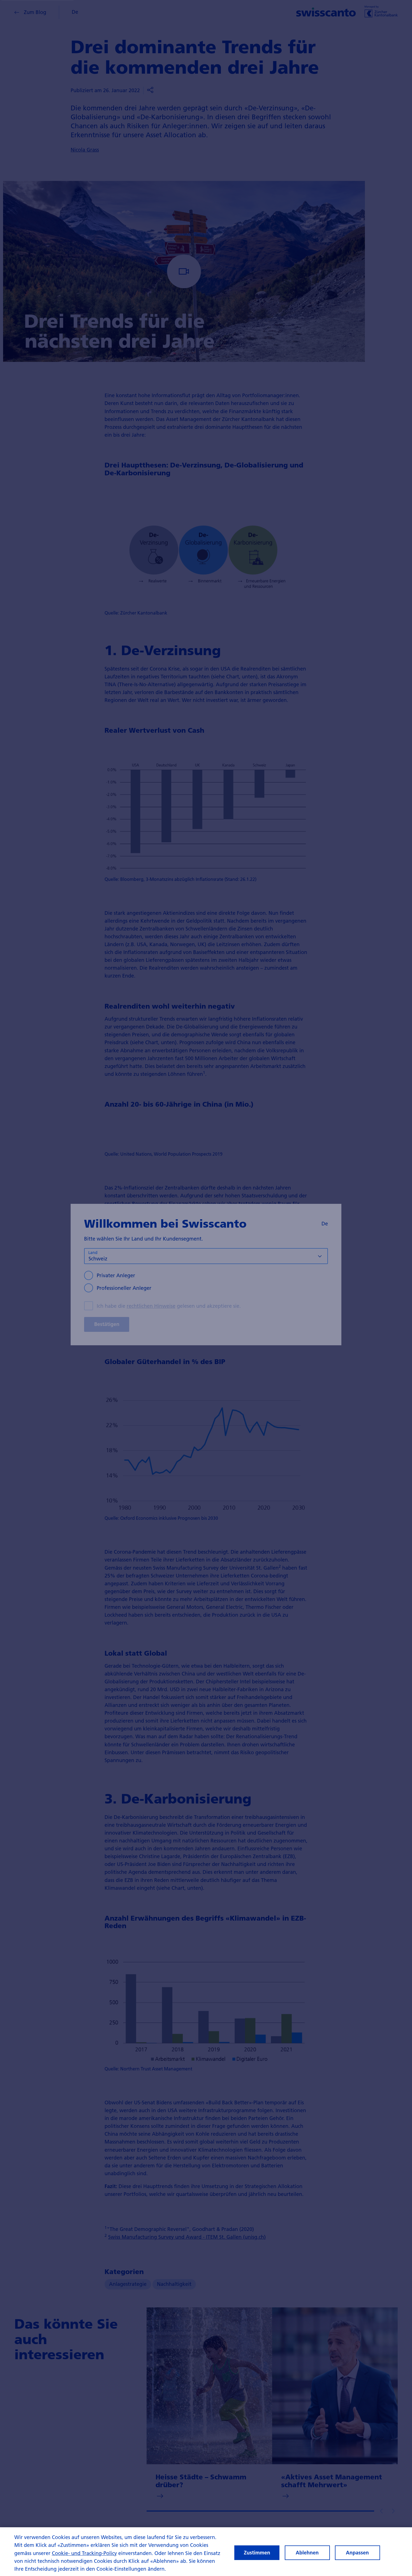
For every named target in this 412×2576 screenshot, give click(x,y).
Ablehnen (307, 2553)
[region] (206, 2552)
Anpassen (357, 2553)
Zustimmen (257, 2553)
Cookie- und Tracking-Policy (84, 2553)
